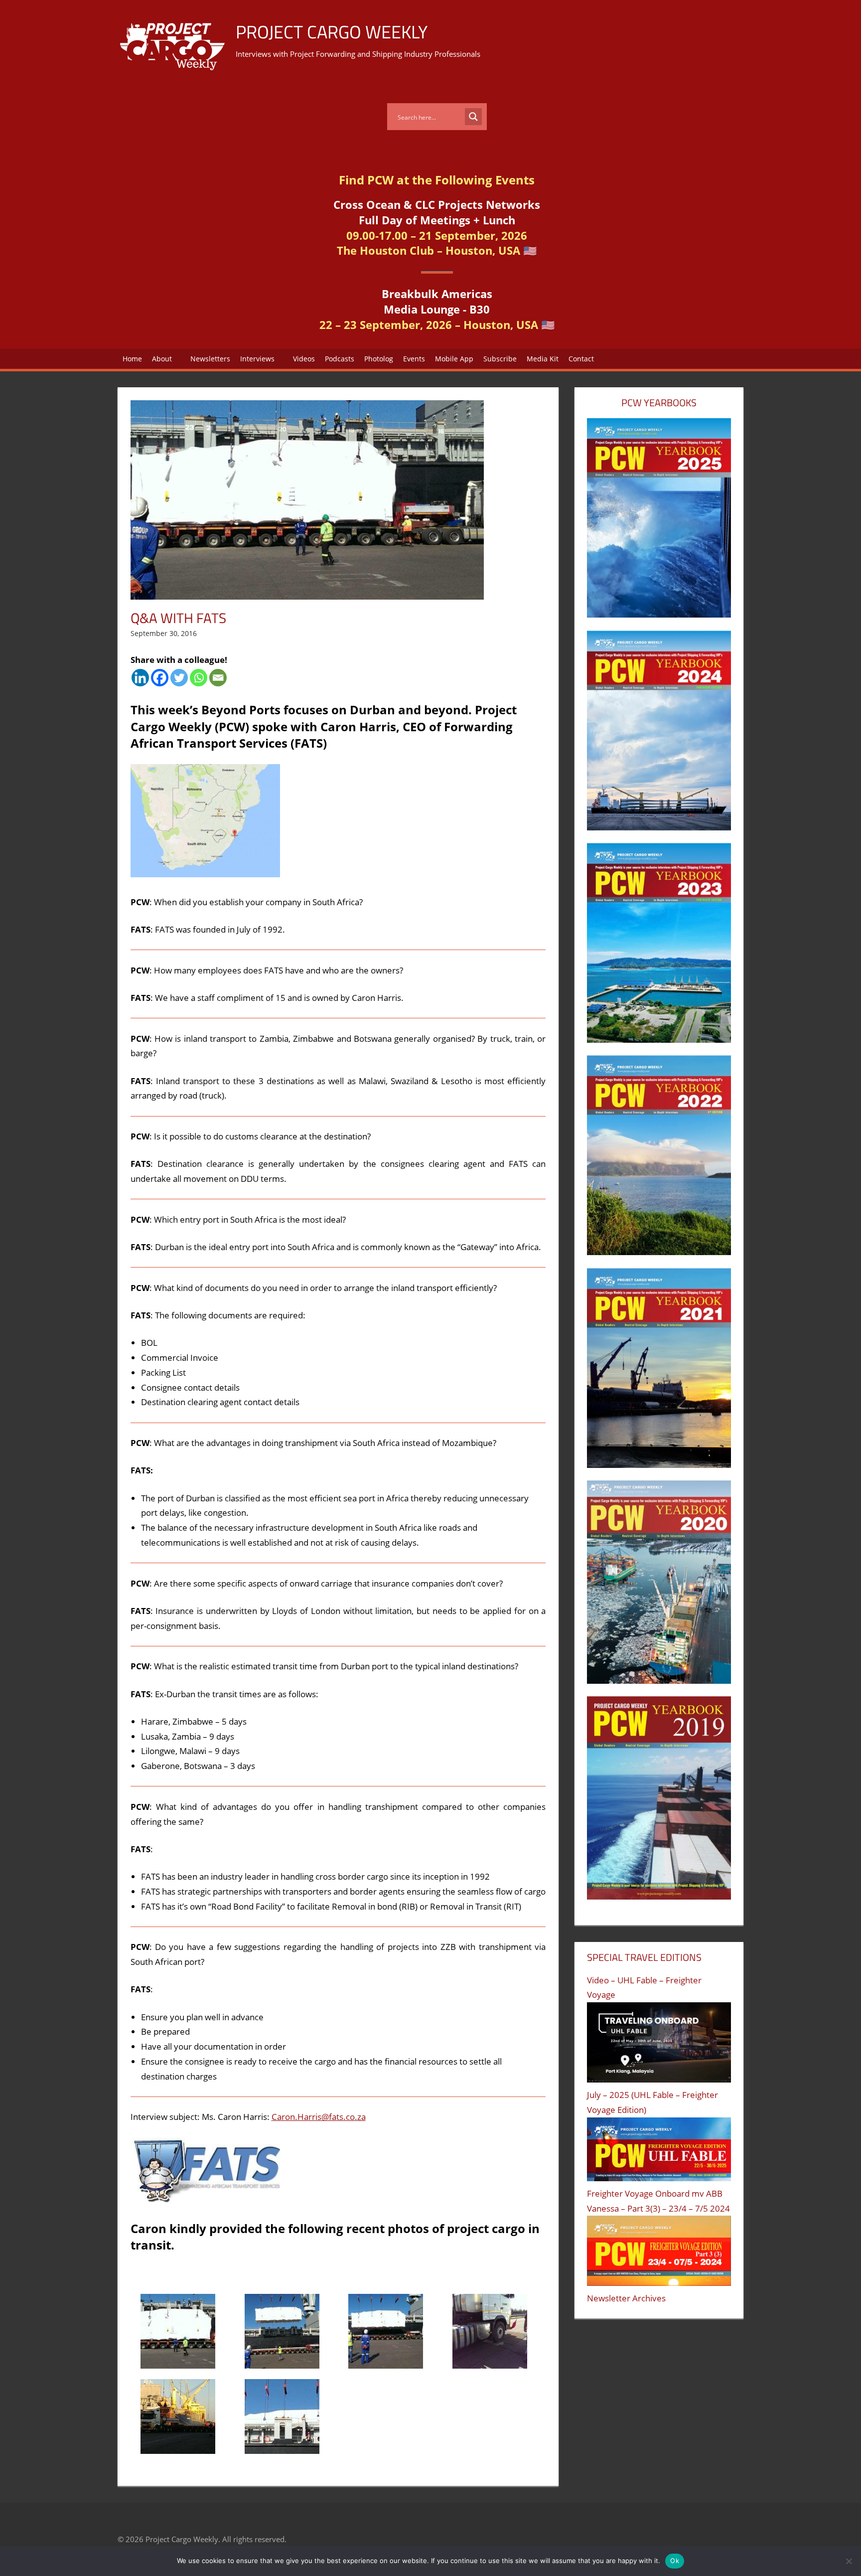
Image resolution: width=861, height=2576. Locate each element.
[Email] (218, 678)
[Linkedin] (140, 678)
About (162, 359)
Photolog (379, 359)
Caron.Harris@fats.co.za (319, 2117)
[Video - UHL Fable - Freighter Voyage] (659, 2045)
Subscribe (500, 359)
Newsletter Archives (626, 2298)
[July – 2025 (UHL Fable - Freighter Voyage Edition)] (659, 2152)
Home (132, 359)
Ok (675, 2561)
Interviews (257, 359)
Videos (304, 359)
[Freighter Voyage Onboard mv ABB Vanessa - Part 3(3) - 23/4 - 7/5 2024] (659, 2253)
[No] (849, 2561)
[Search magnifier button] (473, 117)
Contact (581, 359)
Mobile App (454, 359)
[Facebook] (160, 678)
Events (414, 359)
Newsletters (210, 359)
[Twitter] (179, 678)
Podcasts (340, 359)
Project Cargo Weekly (332, 32)
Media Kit (543, 359)
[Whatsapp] (199, 678)
